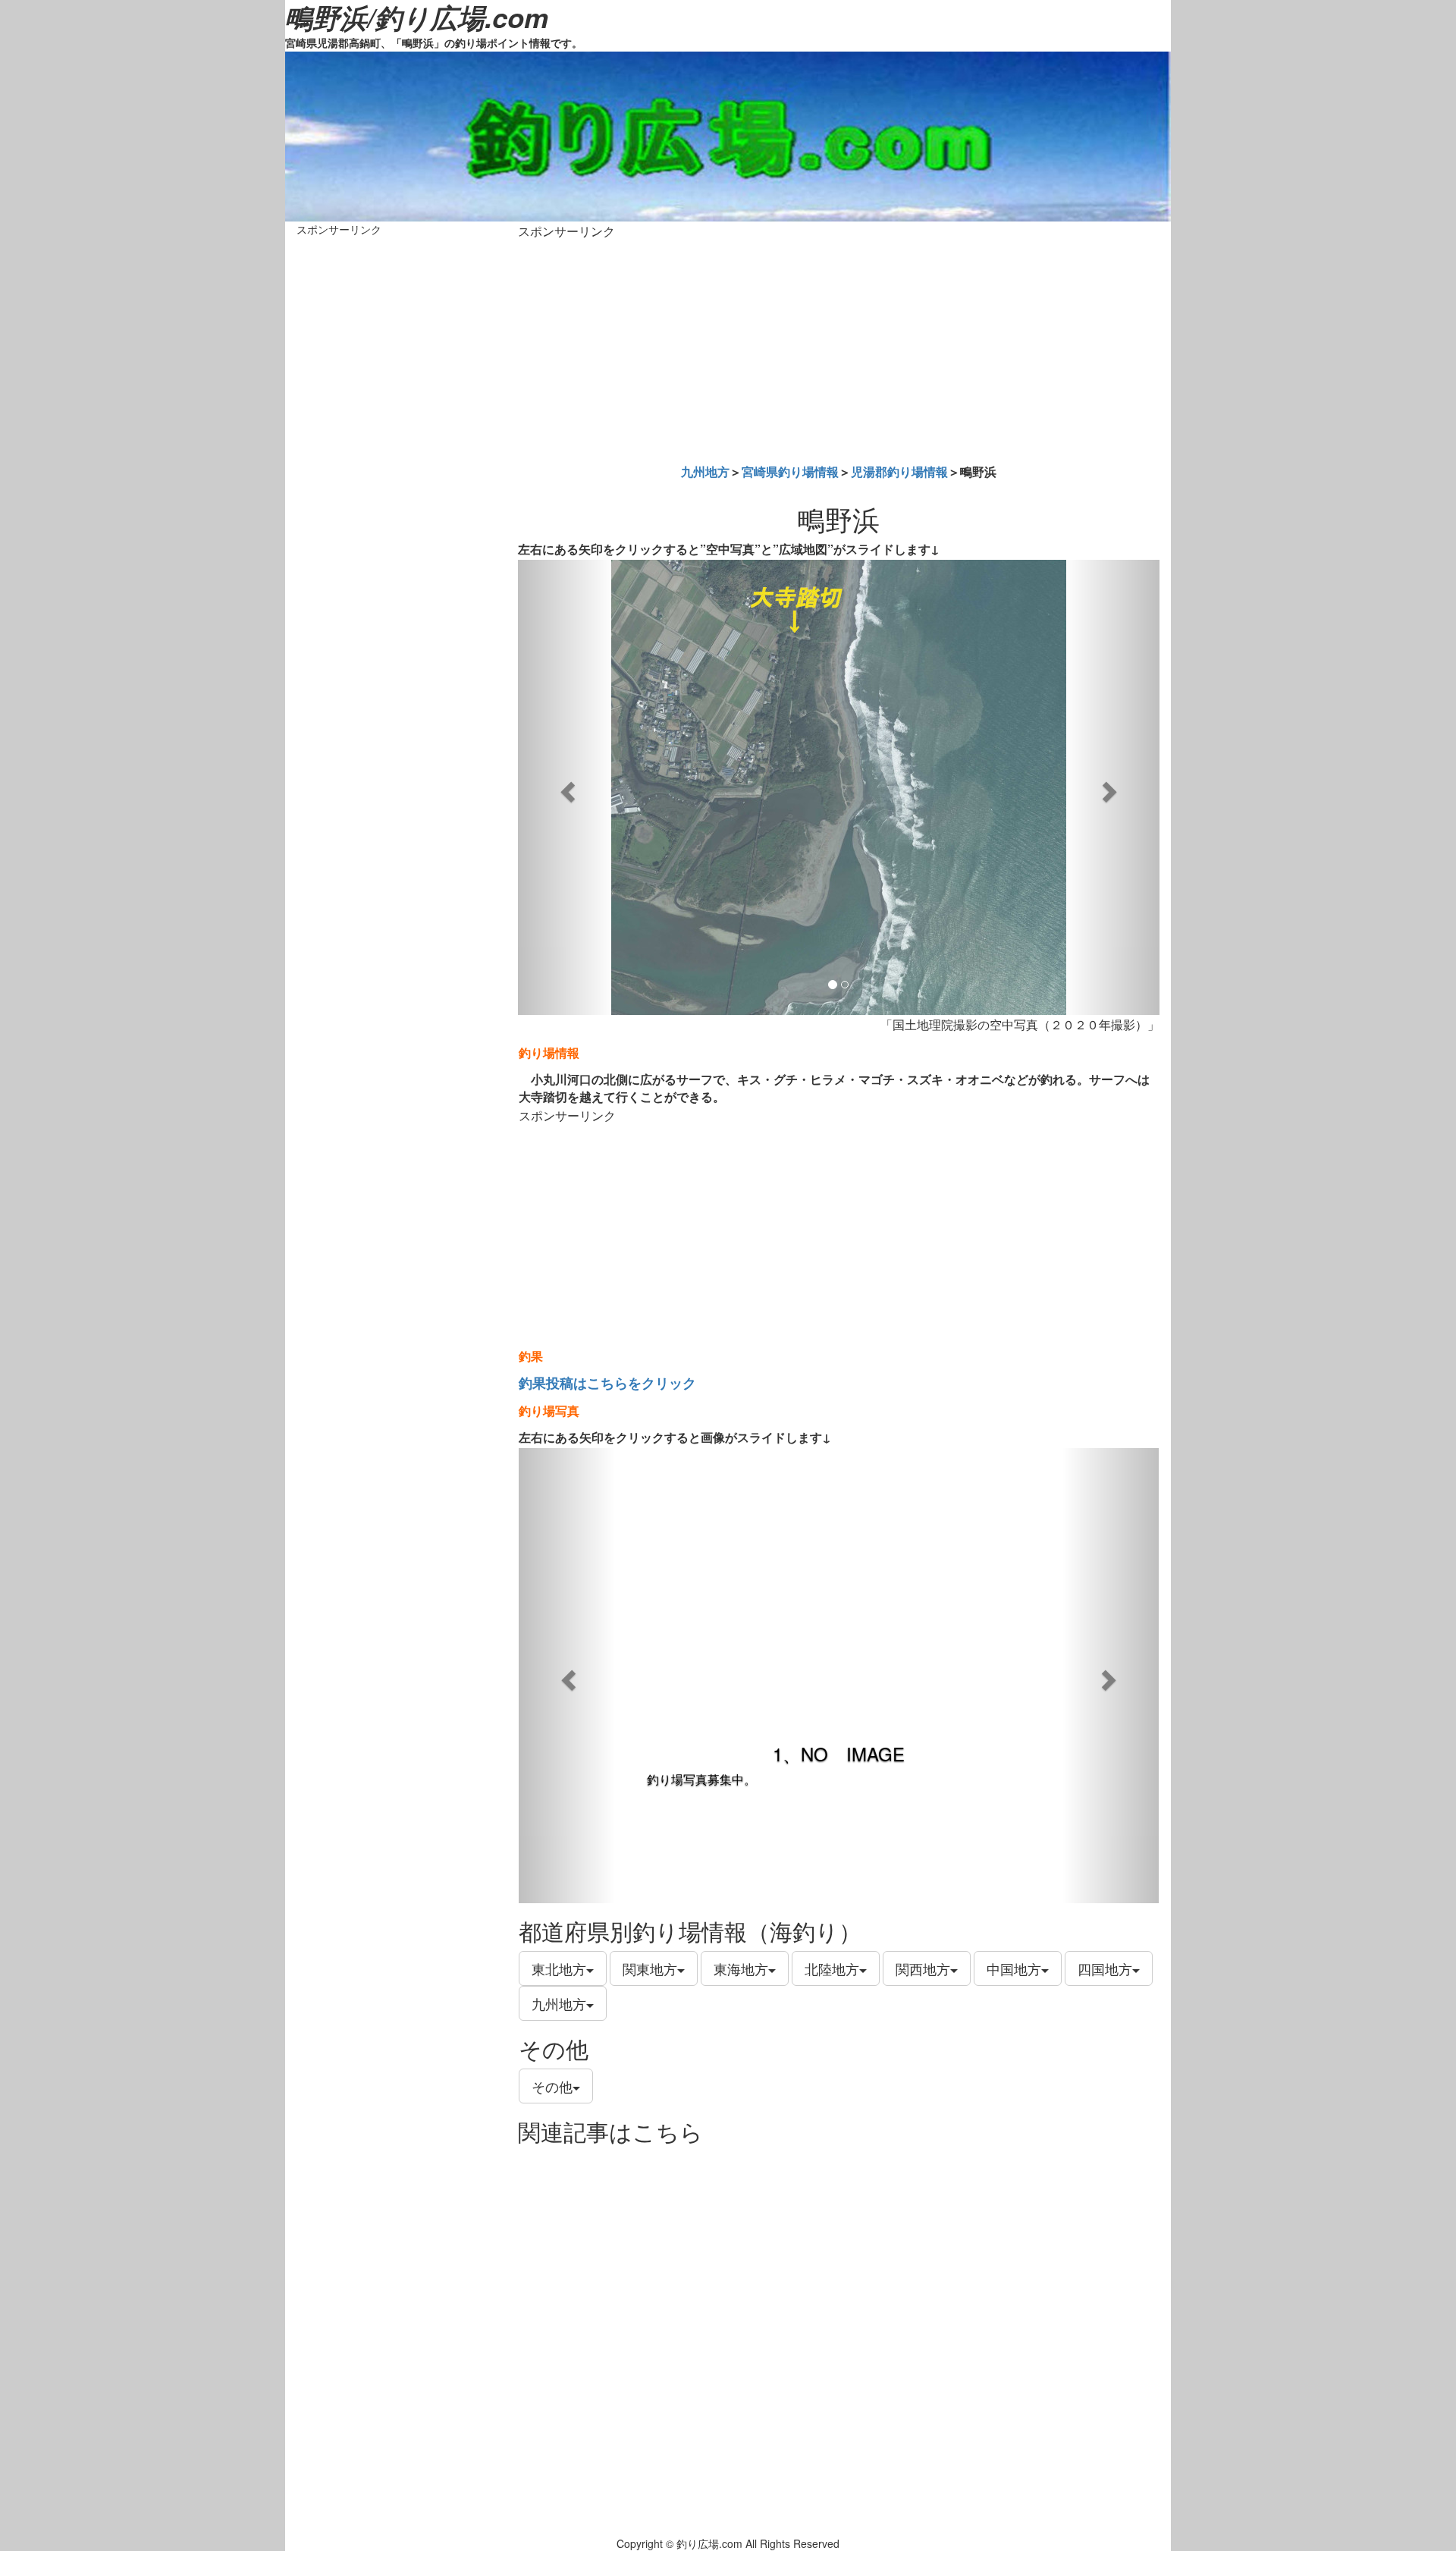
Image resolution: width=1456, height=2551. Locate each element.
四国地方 (1105, 1968)
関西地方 (923, 1968)
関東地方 (650, 1968)
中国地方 (1014, 1968)
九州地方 (705, 471)
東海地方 (741, 1968)
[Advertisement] (839, 348)
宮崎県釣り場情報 (790, 471)
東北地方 (559, 1968)
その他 (552, 2086)
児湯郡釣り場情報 (899, 471)
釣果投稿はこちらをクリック (607, 1383)
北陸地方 (832, 1968)
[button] (566, 787)
